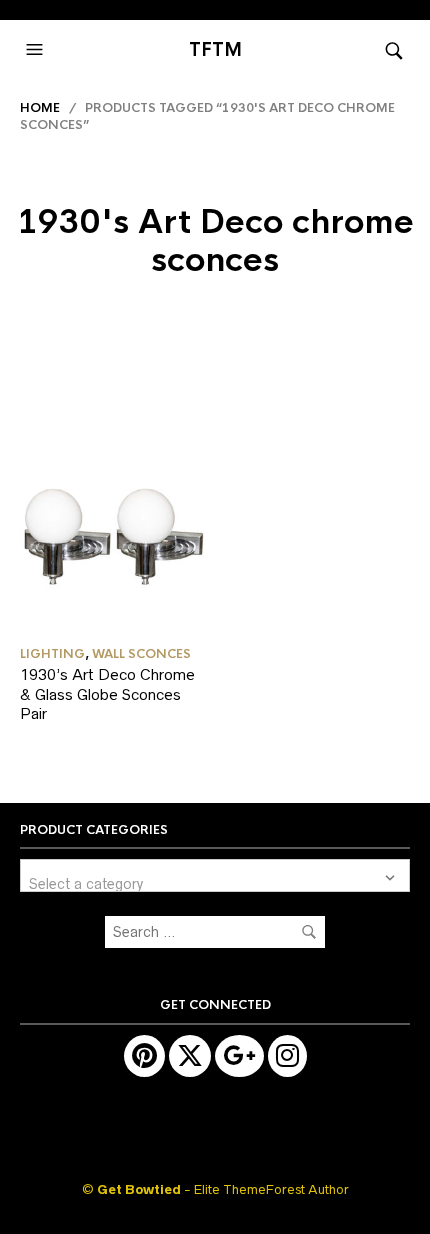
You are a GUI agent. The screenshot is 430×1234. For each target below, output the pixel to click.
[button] (37, 50)
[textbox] (215, 875)
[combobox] (215, 875)
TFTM (215, 50)
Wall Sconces (141, 654)
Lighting (52, 654)
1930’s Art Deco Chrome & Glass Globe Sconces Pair (107, 694)
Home (40, 108)
